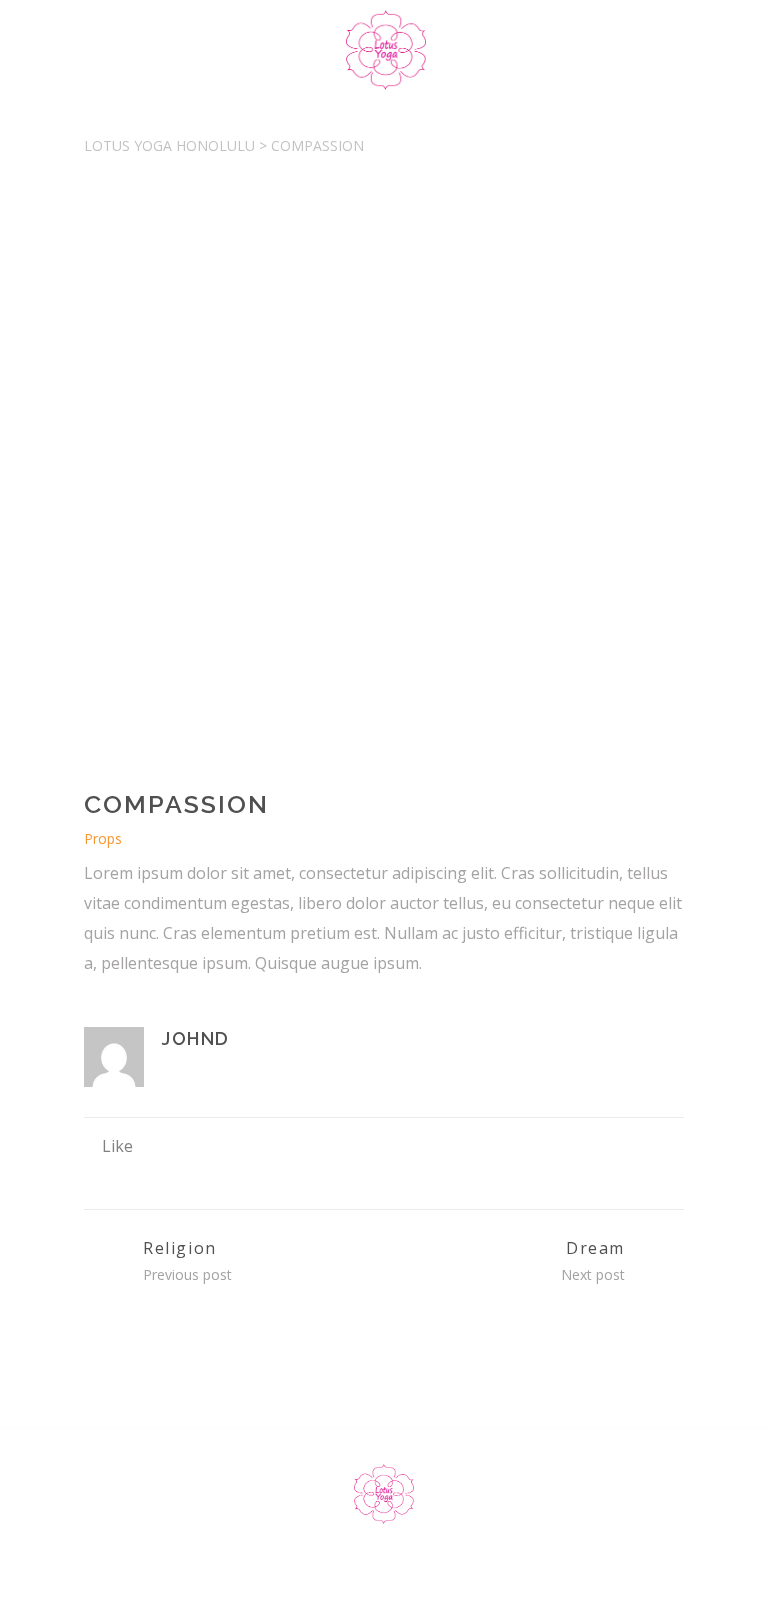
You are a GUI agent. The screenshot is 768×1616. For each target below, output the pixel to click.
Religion (180, 1248)
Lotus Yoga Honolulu (169, 145)
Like (117, 1146)
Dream (595, 1248)
